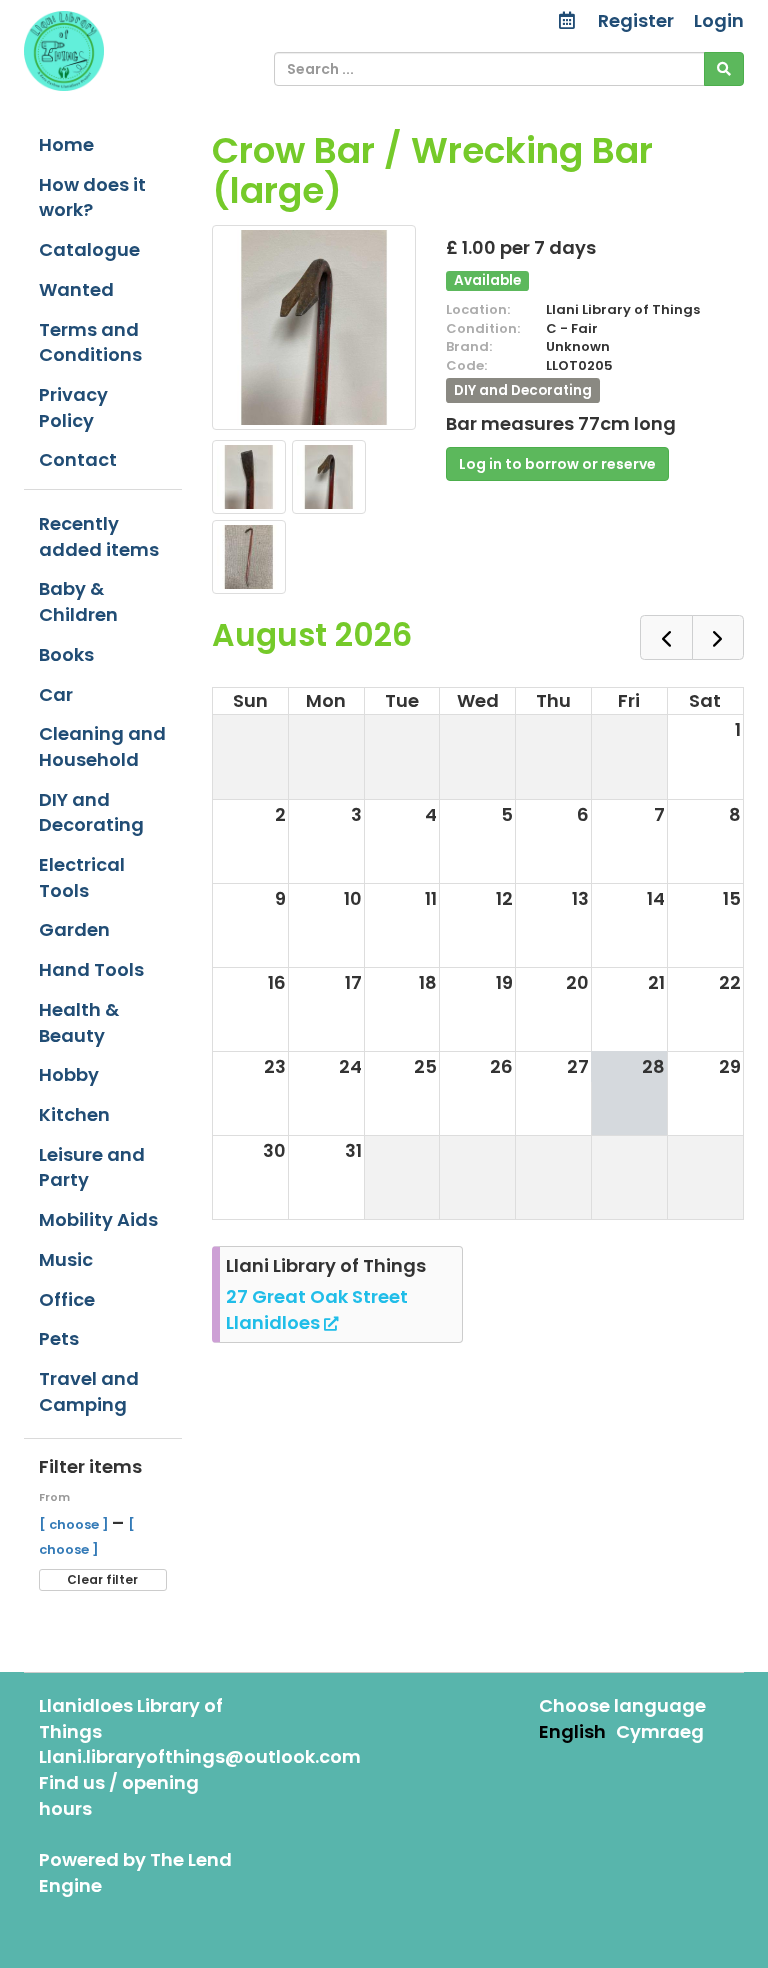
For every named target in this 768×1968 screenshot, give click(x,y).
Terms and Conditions (90, 342)
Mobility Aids (98, 1219)
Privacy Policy (73, 407)
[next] (718, 637)
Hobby (69, 1074)
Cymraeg (660, 1731)
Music (66, 1259)
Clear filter (102, 1579)
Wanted (76, 289)
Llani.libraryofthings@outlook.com (200, 1756)
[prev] (666, 637)
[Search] (724, 69)
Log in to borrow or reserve (557, 464)
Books (66, 654)
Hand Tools (91, 969)
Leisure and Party (92, 1167)
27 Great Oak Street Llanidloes (317, 1309)
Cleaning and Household (102, 746)
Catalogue (89, 249)
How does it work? (92, 197)
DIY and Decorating (91, 812)
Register (636, 20)
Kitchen (74, 1114)
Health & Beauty (79, 1022)
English (572, 1731)
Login (719, 20)
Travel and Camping (89, 1391)
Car (56, 694)
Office (67, 1299)
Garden (74, 929)
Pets (59, 1338)
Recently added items (99, 536)
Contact (78, 459)
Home (66, 144)
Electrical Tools (82, 877)
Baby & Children (78, 601)
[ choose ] (75, 1524)
